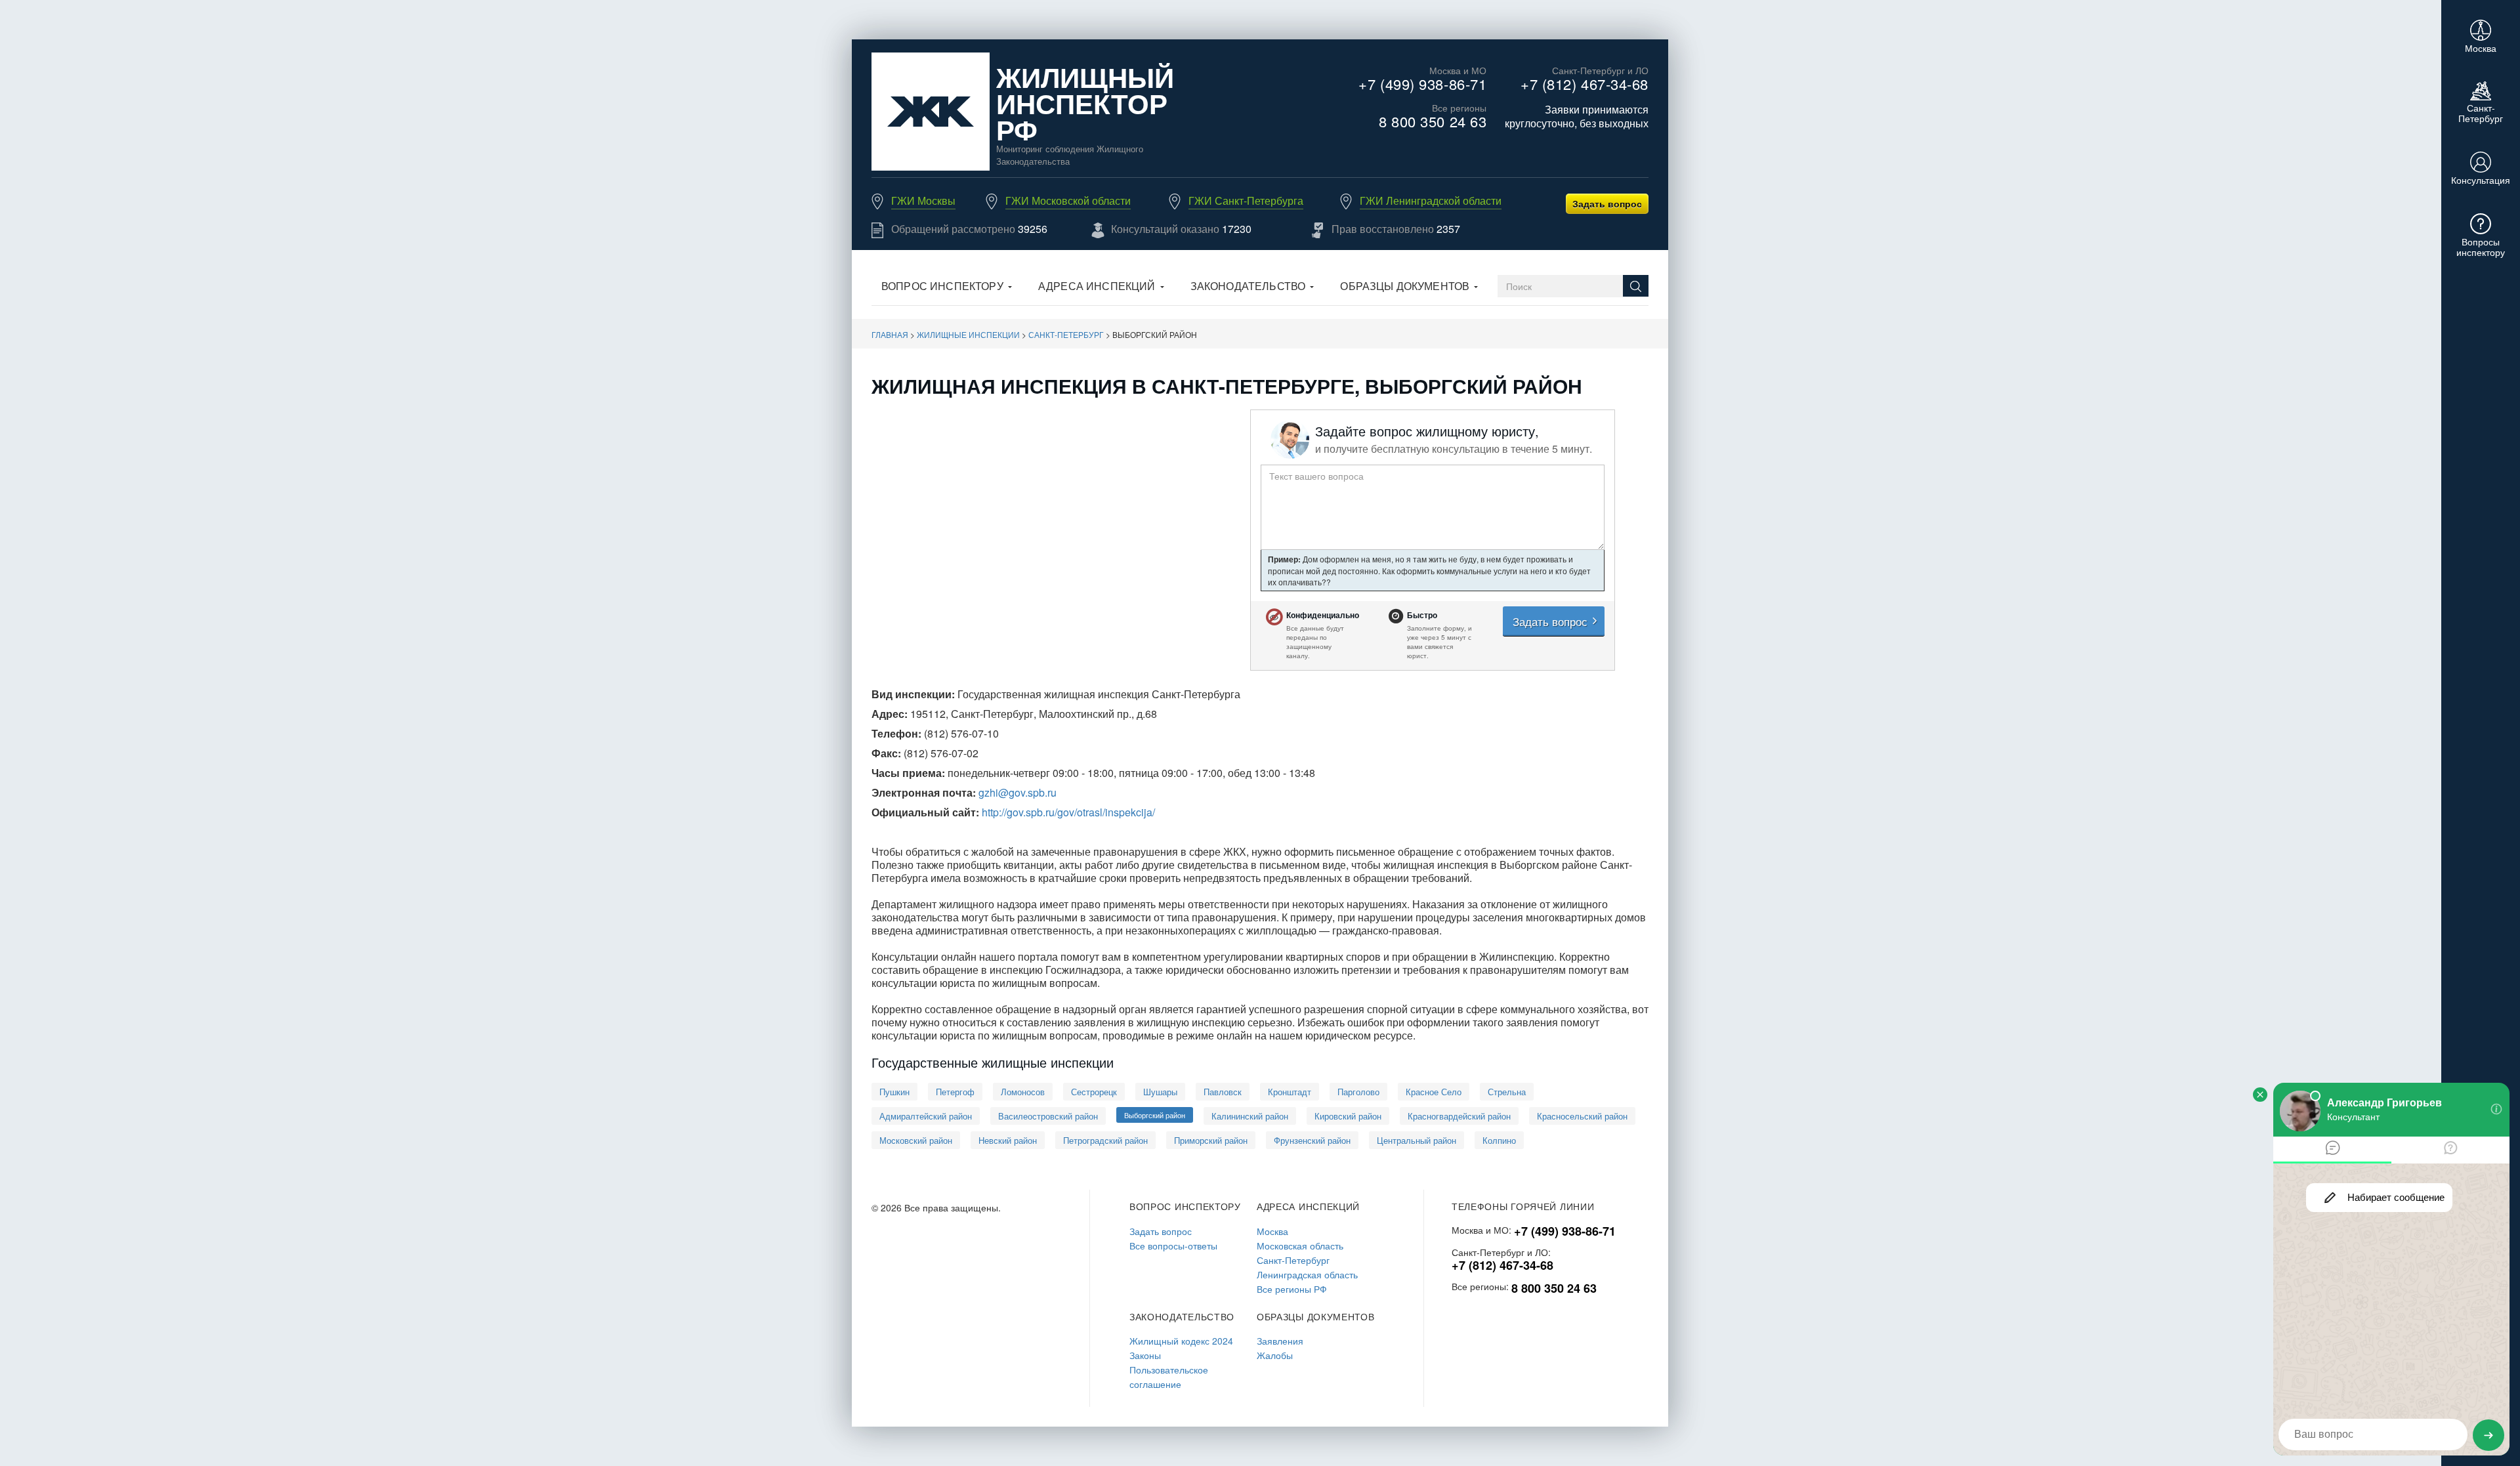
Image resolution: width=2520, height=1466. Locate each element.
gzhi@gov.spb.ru (1018, 792)
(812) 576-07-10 (961, 733)
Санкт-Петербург (1066, 334)
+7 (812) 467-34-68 (1585, 84)
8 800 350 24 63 (1433, 121)
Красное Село (1434, 1092)
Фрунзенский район (1312, 1140)
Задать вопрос (1607, 203)
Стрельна (1507, 1092)
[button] (947, 287)
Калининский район (1250, 1116)
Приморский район (1211, 1140)
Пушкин (894, 1092)
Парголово (1358, 1092)
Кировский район (1348, 1116)
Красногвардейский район (1459, 1116)
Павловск (1223, 1092)
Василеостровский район (1048, 1116)
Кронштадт (1290, 1092)
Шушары (1160, 1092)
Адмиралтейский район (926, 1116)
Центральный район (1417, 1140)
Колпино (1499, 1140)
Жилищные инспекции (968, 334)
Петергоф (955, 1092)
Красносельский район (1582, 1116)
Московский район (916, 1140)
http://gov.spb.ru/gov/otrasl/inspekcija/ (1068, 812)
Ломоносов (1023, 1092)
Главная (890, 334)
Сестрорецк (1094, 1092)
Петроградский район (1105, 1140)
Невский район (1008, 1140)
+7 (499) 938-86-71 (1422, 84)
